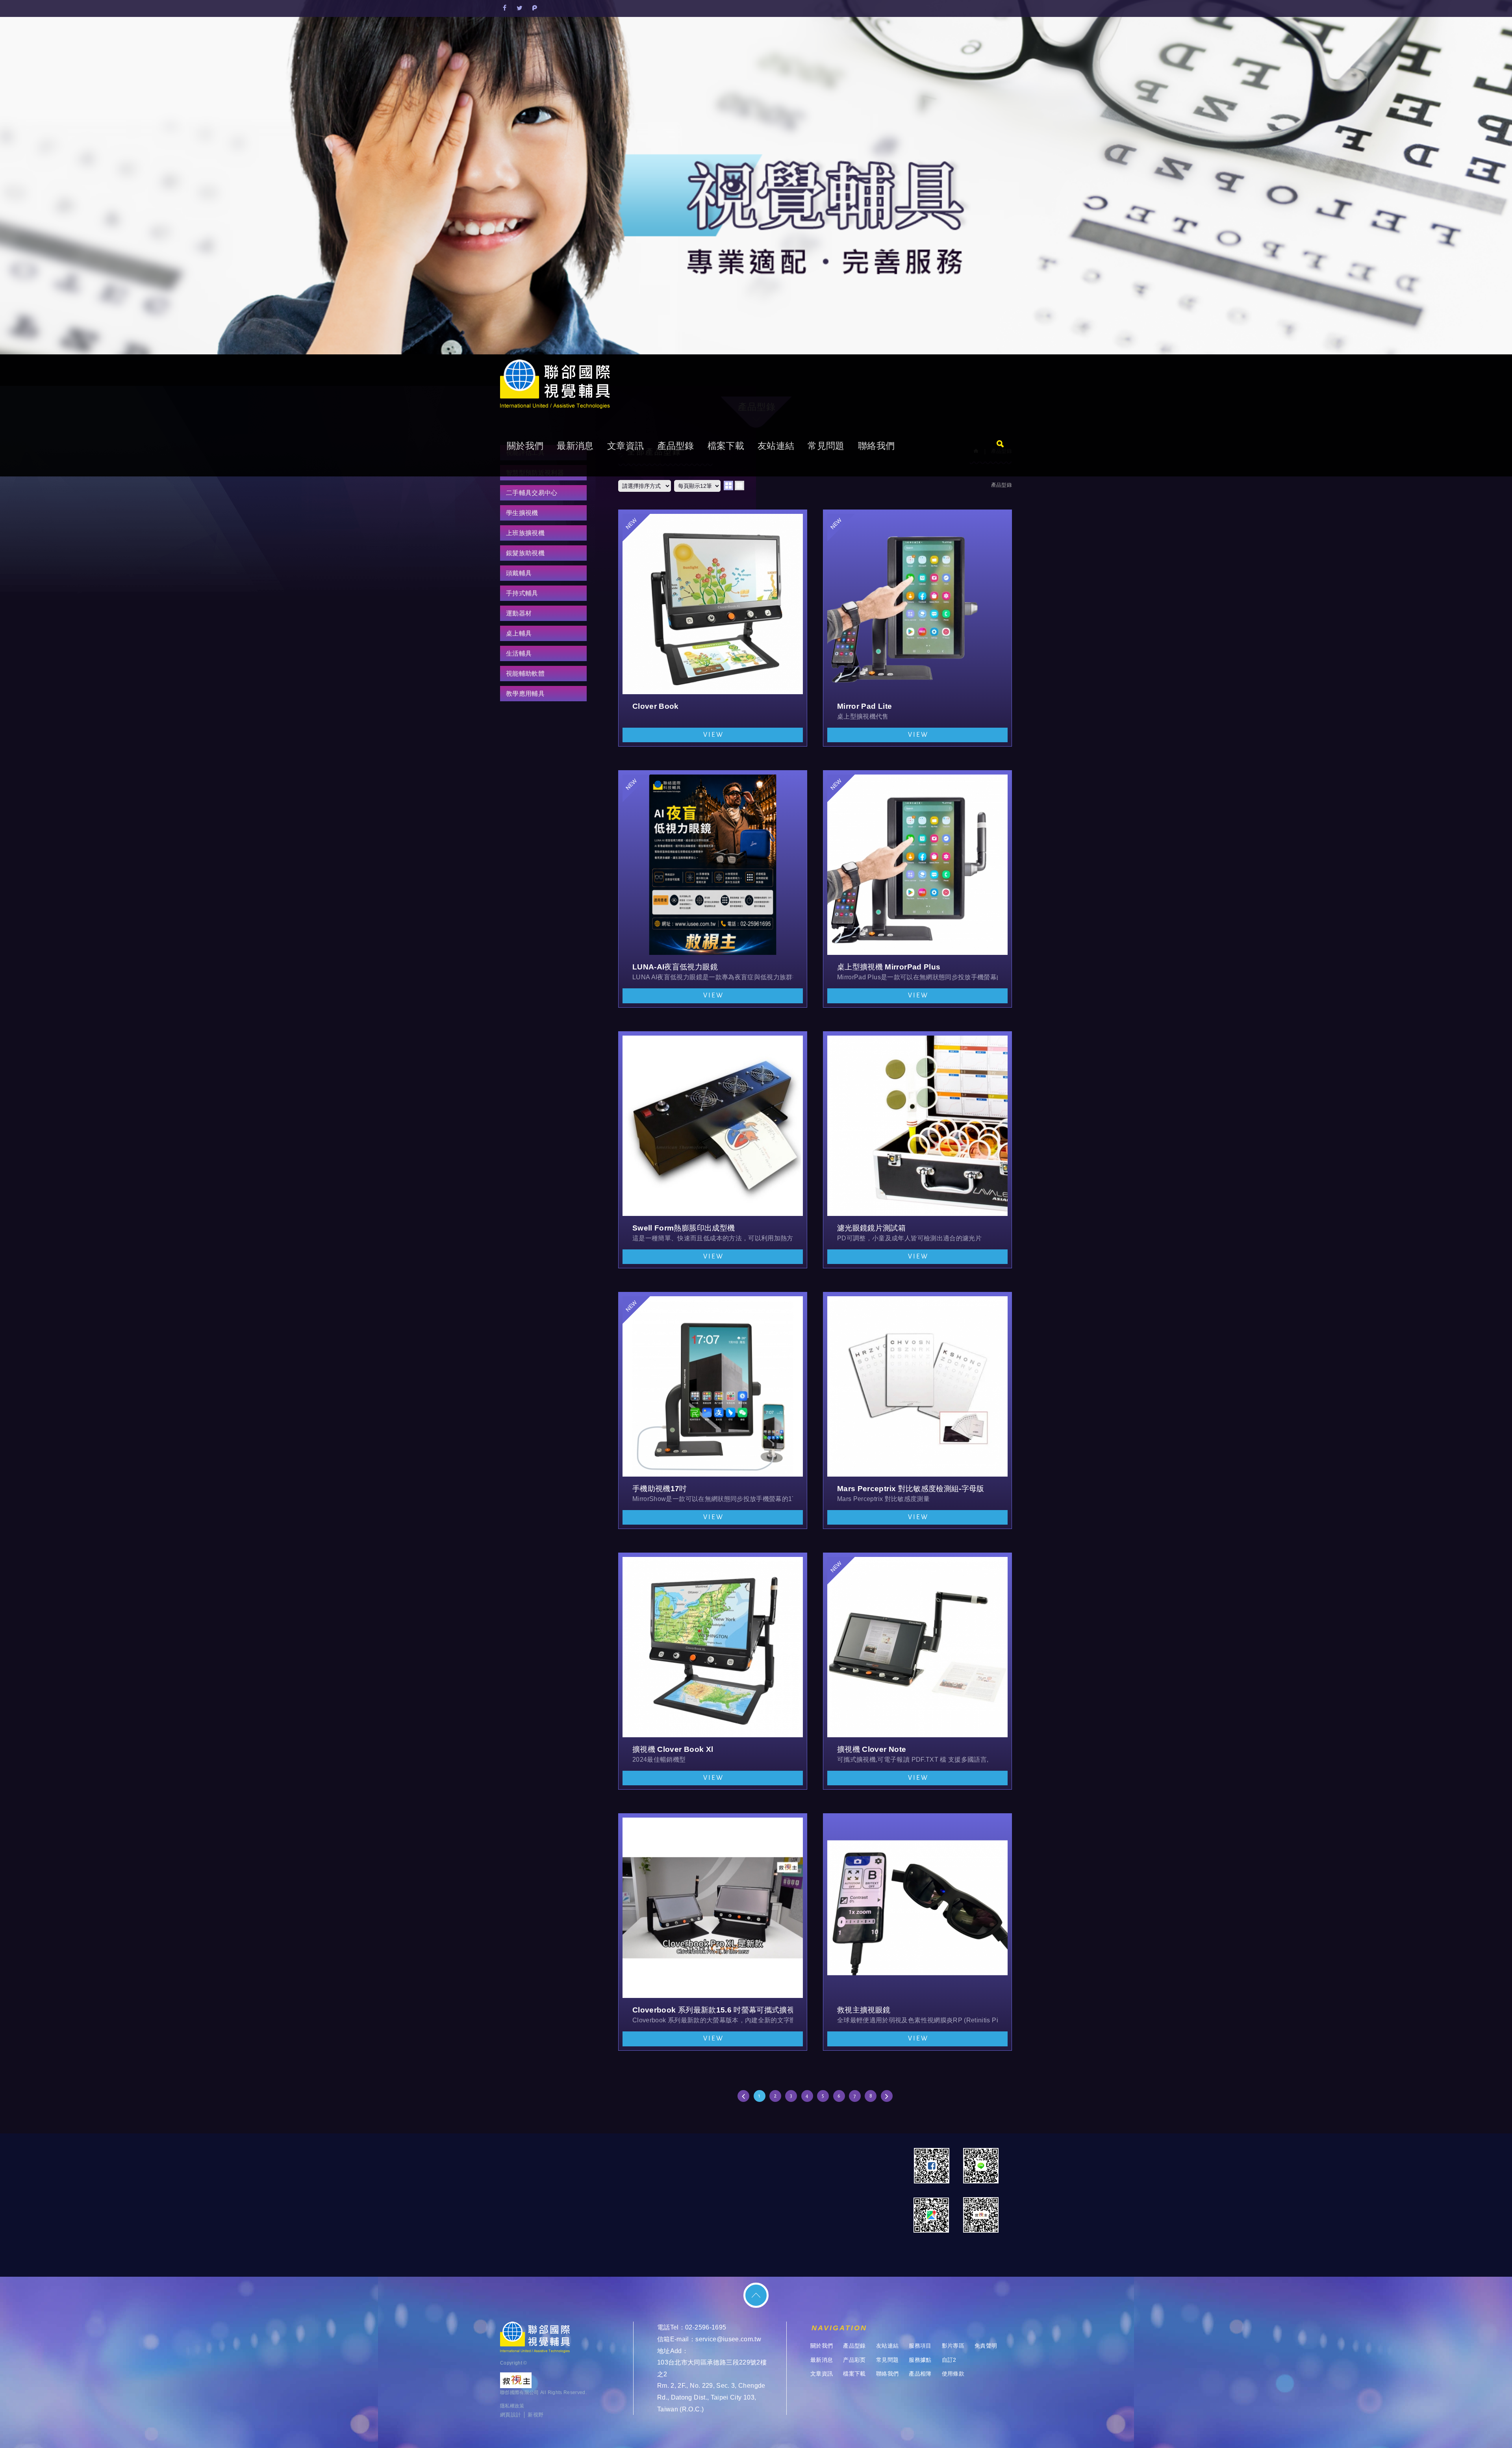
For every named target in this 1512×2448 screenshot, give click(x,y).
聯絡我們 (876, 446)
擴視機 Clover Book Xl (713, 1671)
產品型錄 (675, 446)
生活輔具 (519, 653)
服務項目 (920, 2346)
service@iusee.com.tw (728, 2339)
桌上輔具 (519, 633)
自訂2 (949, 2360)
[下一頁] (887, 2096)
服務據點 (920, 2360)
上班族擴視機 (525, 533)
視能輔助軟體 (525, 674)
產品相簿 (920, 2374)
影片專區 (953, 2346)
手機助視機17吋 (713, 1410)
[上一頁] (743, 2096)
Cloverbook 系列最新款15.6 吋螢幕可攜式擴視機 (713, 1932)
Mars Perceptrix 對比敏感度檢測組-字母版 (917, 1410)
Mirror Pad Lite (917, 628)
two (728, 486)
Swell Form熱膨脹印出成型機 (713, 1150)
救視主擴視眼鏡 (917, 1932)
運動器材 (519, 613)
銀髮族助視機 (525, 553)
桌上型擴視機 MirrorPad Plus (917, 889)
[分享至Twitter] (520, 9)
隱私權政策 (512, 2406)
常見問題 (826, 446)
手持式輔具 (522, 593)
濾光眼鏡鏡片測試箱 (917, 1150)
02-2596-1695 (706, 2327)
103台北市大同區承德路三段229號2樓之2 (712, 2368)
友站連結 (776, 446)
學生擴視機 (522, 513)
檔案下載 (726, 446)
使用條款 (953, 2374)
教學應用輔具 (525, 694)
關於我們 (525, 446)
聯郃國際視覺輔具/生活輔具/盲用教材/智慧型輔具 (555, 385)
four (739, 486)
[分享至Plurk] (535, 9)
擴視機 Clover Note (917, 1671)
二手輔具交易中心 (532, 493)
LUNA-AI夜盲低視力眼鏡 (713, 889)
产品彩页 (854, 2360)
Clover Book (713, 628)
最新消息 (575, 446)
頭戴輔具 (519, 573)
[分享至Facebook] (505, 9)
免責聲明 (986, 2346)
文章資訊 (625, 446)
